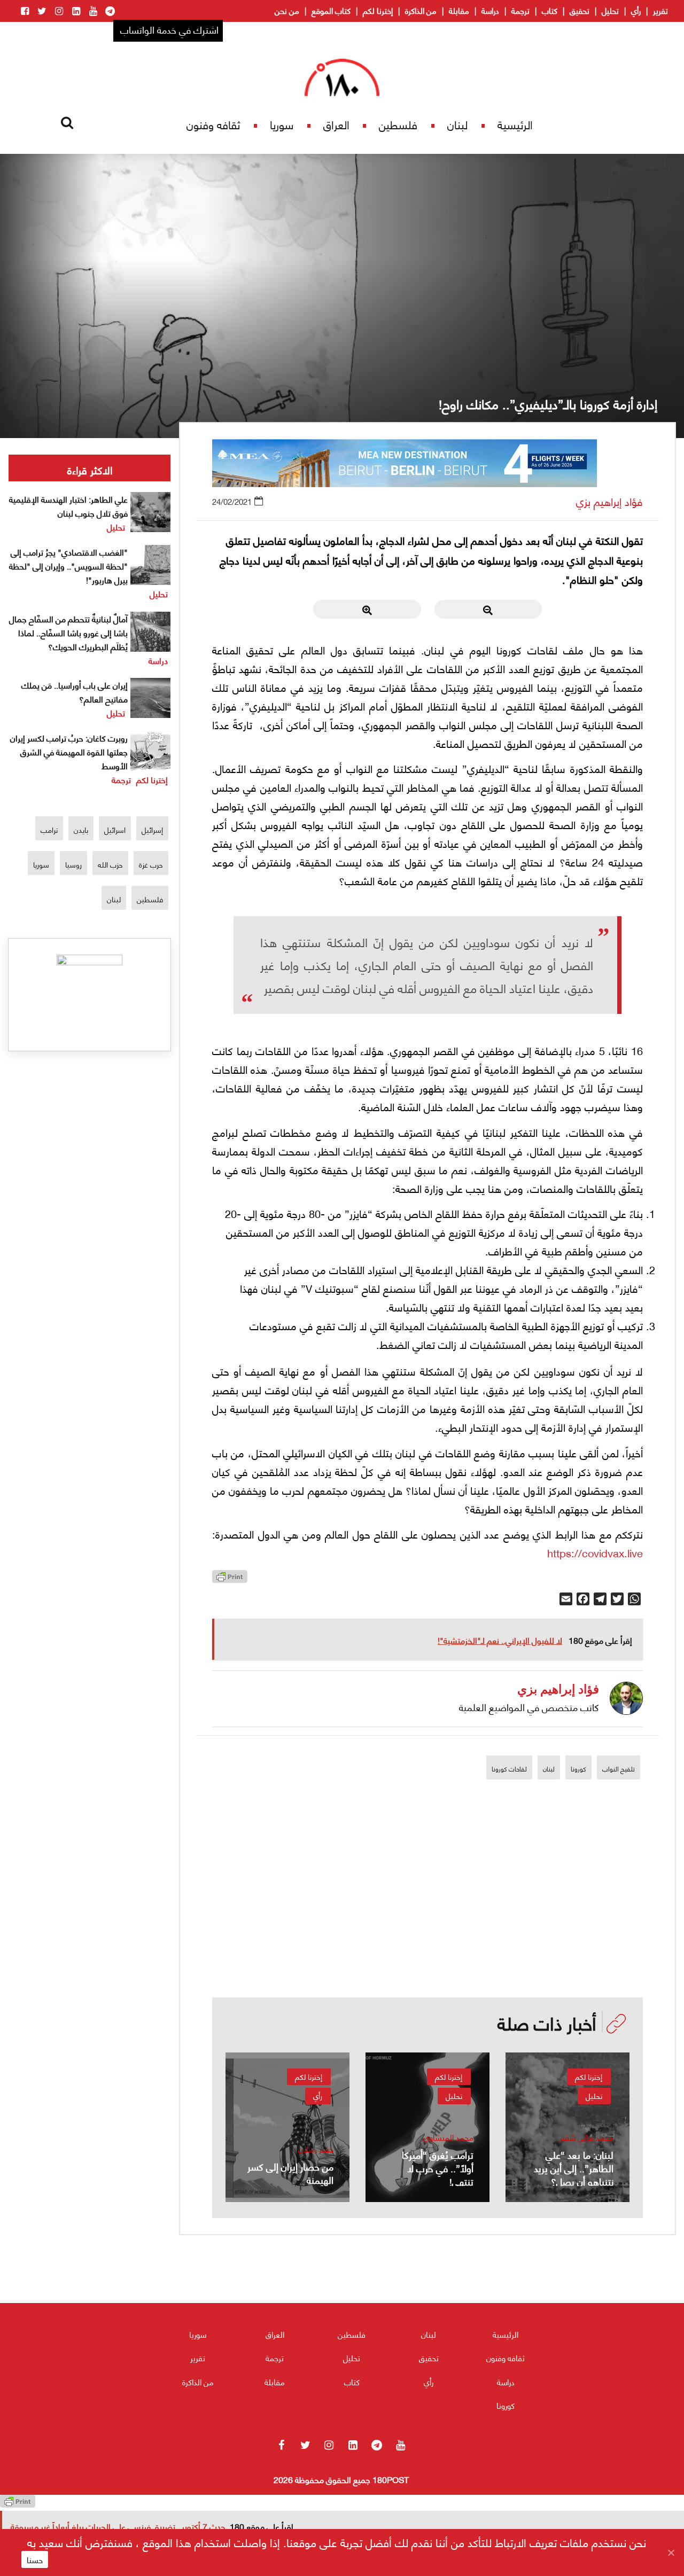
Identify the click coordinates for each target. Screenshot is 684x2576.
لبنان (457, 124)
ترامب (49, 829)
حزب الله (110, 864)
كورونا (578, 1769)
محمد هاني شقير (586, 2137)
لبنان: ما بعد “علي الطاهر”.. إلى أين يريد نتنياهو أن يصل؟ (574, 2168)
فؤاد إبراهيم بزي (609, 501)
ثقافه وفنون (213, 124)
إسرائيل (152, 829)
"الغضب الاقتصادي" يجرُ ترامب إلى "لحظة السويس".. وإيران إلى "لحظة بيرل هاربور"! (68, 565)
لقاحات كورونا (509, 1769)
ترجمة (520, 10)
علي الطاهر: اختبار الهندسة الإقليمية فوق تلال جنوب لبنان (68, 506)
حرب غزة (151, 864)
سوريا (282, 124)
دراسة (490, 10)
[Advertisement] (428, 1923)
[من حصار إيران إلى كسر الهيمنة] (287, 2127)
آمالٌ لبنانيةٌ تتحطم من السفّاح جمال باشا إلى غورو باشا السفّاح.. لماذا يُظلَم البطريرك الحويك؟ (68, 632)
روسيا (73, 864)
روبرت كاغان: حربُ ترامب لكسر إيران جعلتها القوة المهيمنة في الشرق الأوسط (69, 751)
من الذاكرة (421, 10)
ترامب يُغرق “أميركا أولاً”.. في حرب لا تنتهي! (438, 2168)
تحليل (610, 10)
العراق (336, 124)
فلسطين (398, 124)
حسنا (35, 2559)
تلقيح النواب (619, 1769)
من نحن (287, 10)
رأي (636, 10)
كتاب (550, 10)
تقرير (660, 10)
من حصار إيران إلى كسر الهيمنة (290, 2173)
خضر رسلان (316, 2149)
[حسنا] (671, 2552)
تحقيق (580, 10)
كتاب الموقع (331, 10)
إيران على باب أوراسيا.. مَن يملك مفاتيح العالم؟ (75, 692)
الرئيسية (515, 124)
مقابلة (459, 10)
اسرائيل (115, 829)
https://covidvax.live (595, 1552)
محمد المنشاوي (448, 2137)
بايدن (81, 829)
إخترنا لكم (378, 10)
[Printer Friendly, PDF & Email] (230, 1579)
